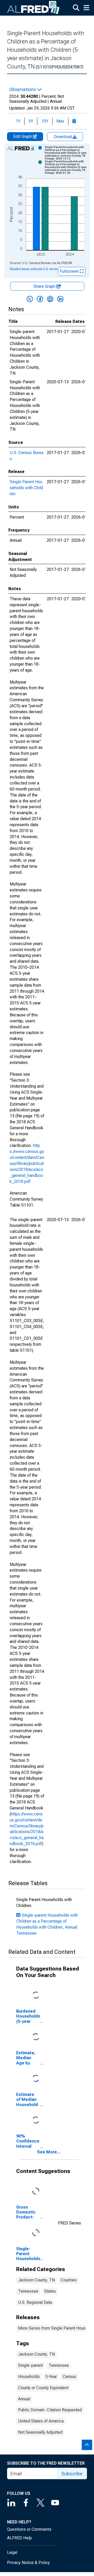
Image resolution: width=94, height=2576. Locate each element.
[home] (33, 8)
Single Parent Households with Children (26, 488)
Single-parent (30, 2365)
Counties (69, 2280)
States (50, 2291)
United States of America (41, 2421)
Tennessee (28, 2291)
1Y (18, 121)
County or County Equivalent (43, 2388)
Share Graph (45, 286)
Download (63, 137)
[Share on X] (30, 299)
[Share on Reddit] (50, 299)
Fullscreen (70, 271)
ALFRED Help (19, 2538)
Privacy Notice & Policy (28, 2563)
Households (29, 2377)
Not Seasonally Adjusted (40, 2432)
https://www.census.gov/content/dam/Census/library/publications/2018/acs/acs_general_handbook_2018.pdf (27, 1163)
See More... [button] (49, 2152)
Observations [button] (23, 90)
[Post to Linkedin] (60, 299)
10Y (45, 121)
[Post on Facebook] (40, 299)
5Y (31, 121)
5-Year (51, 2377)
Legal (12, 2552)
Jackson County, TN (36, 2280)
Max (60, 121)
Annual (24, 2399)
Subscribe (72, 2474)
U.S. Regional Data (35, 2302)
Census (69, 2377)
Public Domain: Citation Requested (50, 2410)
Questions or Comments (29, 2529)
